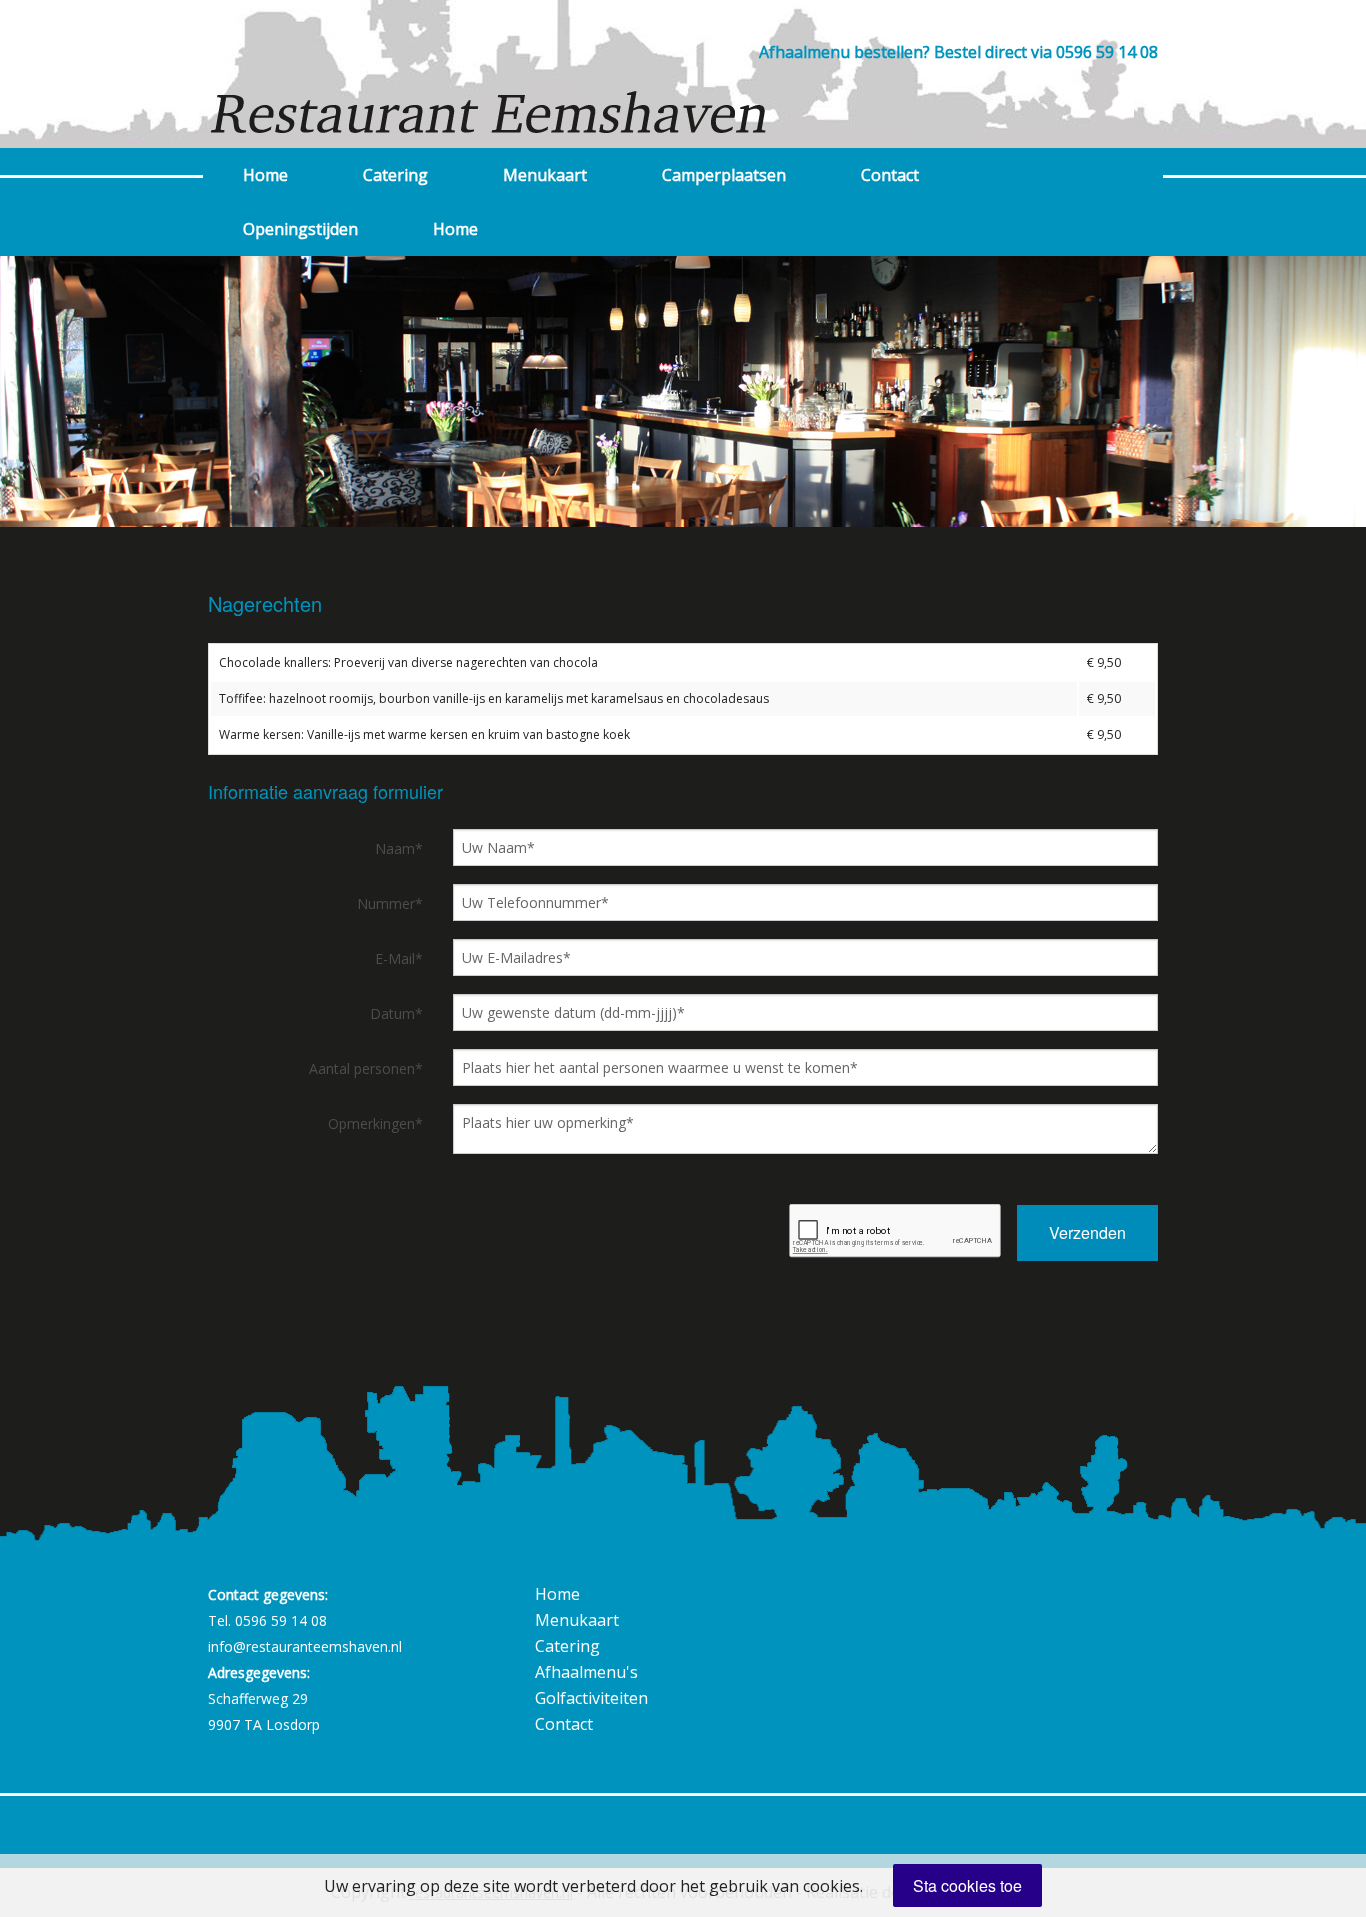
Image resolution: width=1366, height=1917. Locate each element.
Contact (890, 175)
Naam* (399, 848)
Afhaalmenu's (586, 1672)
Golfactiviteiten (591, 1698)
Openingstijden (300, 229)
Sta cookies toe (967, 1885)
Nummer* (390, 903)
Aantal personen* (366, 1068)
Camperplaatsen (724, 175)
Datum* (396, 1013)
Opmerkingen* (375, 1123)
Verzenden (1087, 1232)
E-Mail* (399, 958)
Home (265, 175)
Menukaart (545, 175)
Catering (395, 175)
